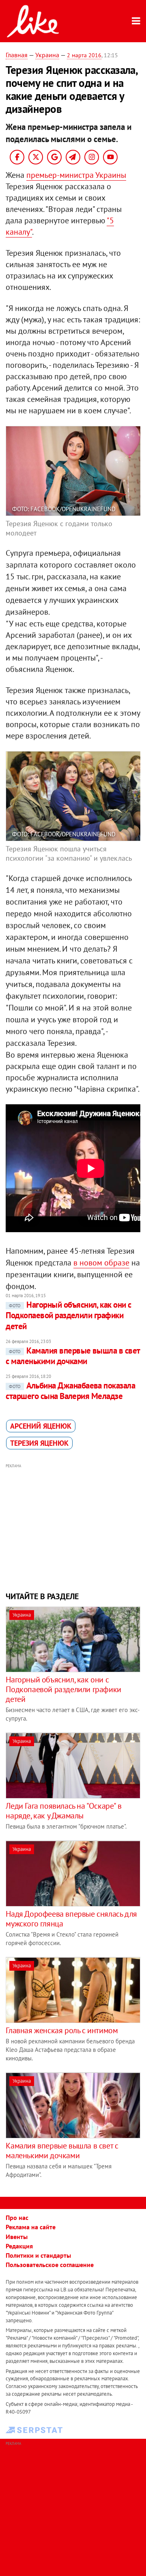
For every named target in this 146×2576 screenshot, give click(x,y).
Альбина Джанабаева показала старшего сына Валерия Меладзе (70, 1391)
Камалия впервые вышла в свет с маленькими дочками (73, 1356)
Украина (47, 55)
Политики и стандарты (38, 2255)
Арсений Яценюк (41, 1426)
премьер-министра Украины (76, 175)
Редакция (19, 2246)
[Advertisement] (73, 1527)
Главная (17, 55)
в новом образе (101, 1263)
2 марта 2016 (84, 55)
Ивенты (17, 2237)
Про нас (17, 2218)
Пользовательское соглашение (50, 2265)
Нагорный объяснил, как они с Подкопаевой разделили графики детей (68, 1315)
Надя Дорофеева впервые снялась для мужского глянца (71, 1919)
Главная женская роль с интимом (62, 2030)
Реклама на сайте (31, 2227)
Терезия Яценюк (39, 1443)
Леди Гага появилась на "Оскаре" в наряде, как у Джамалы (63, 1811)
